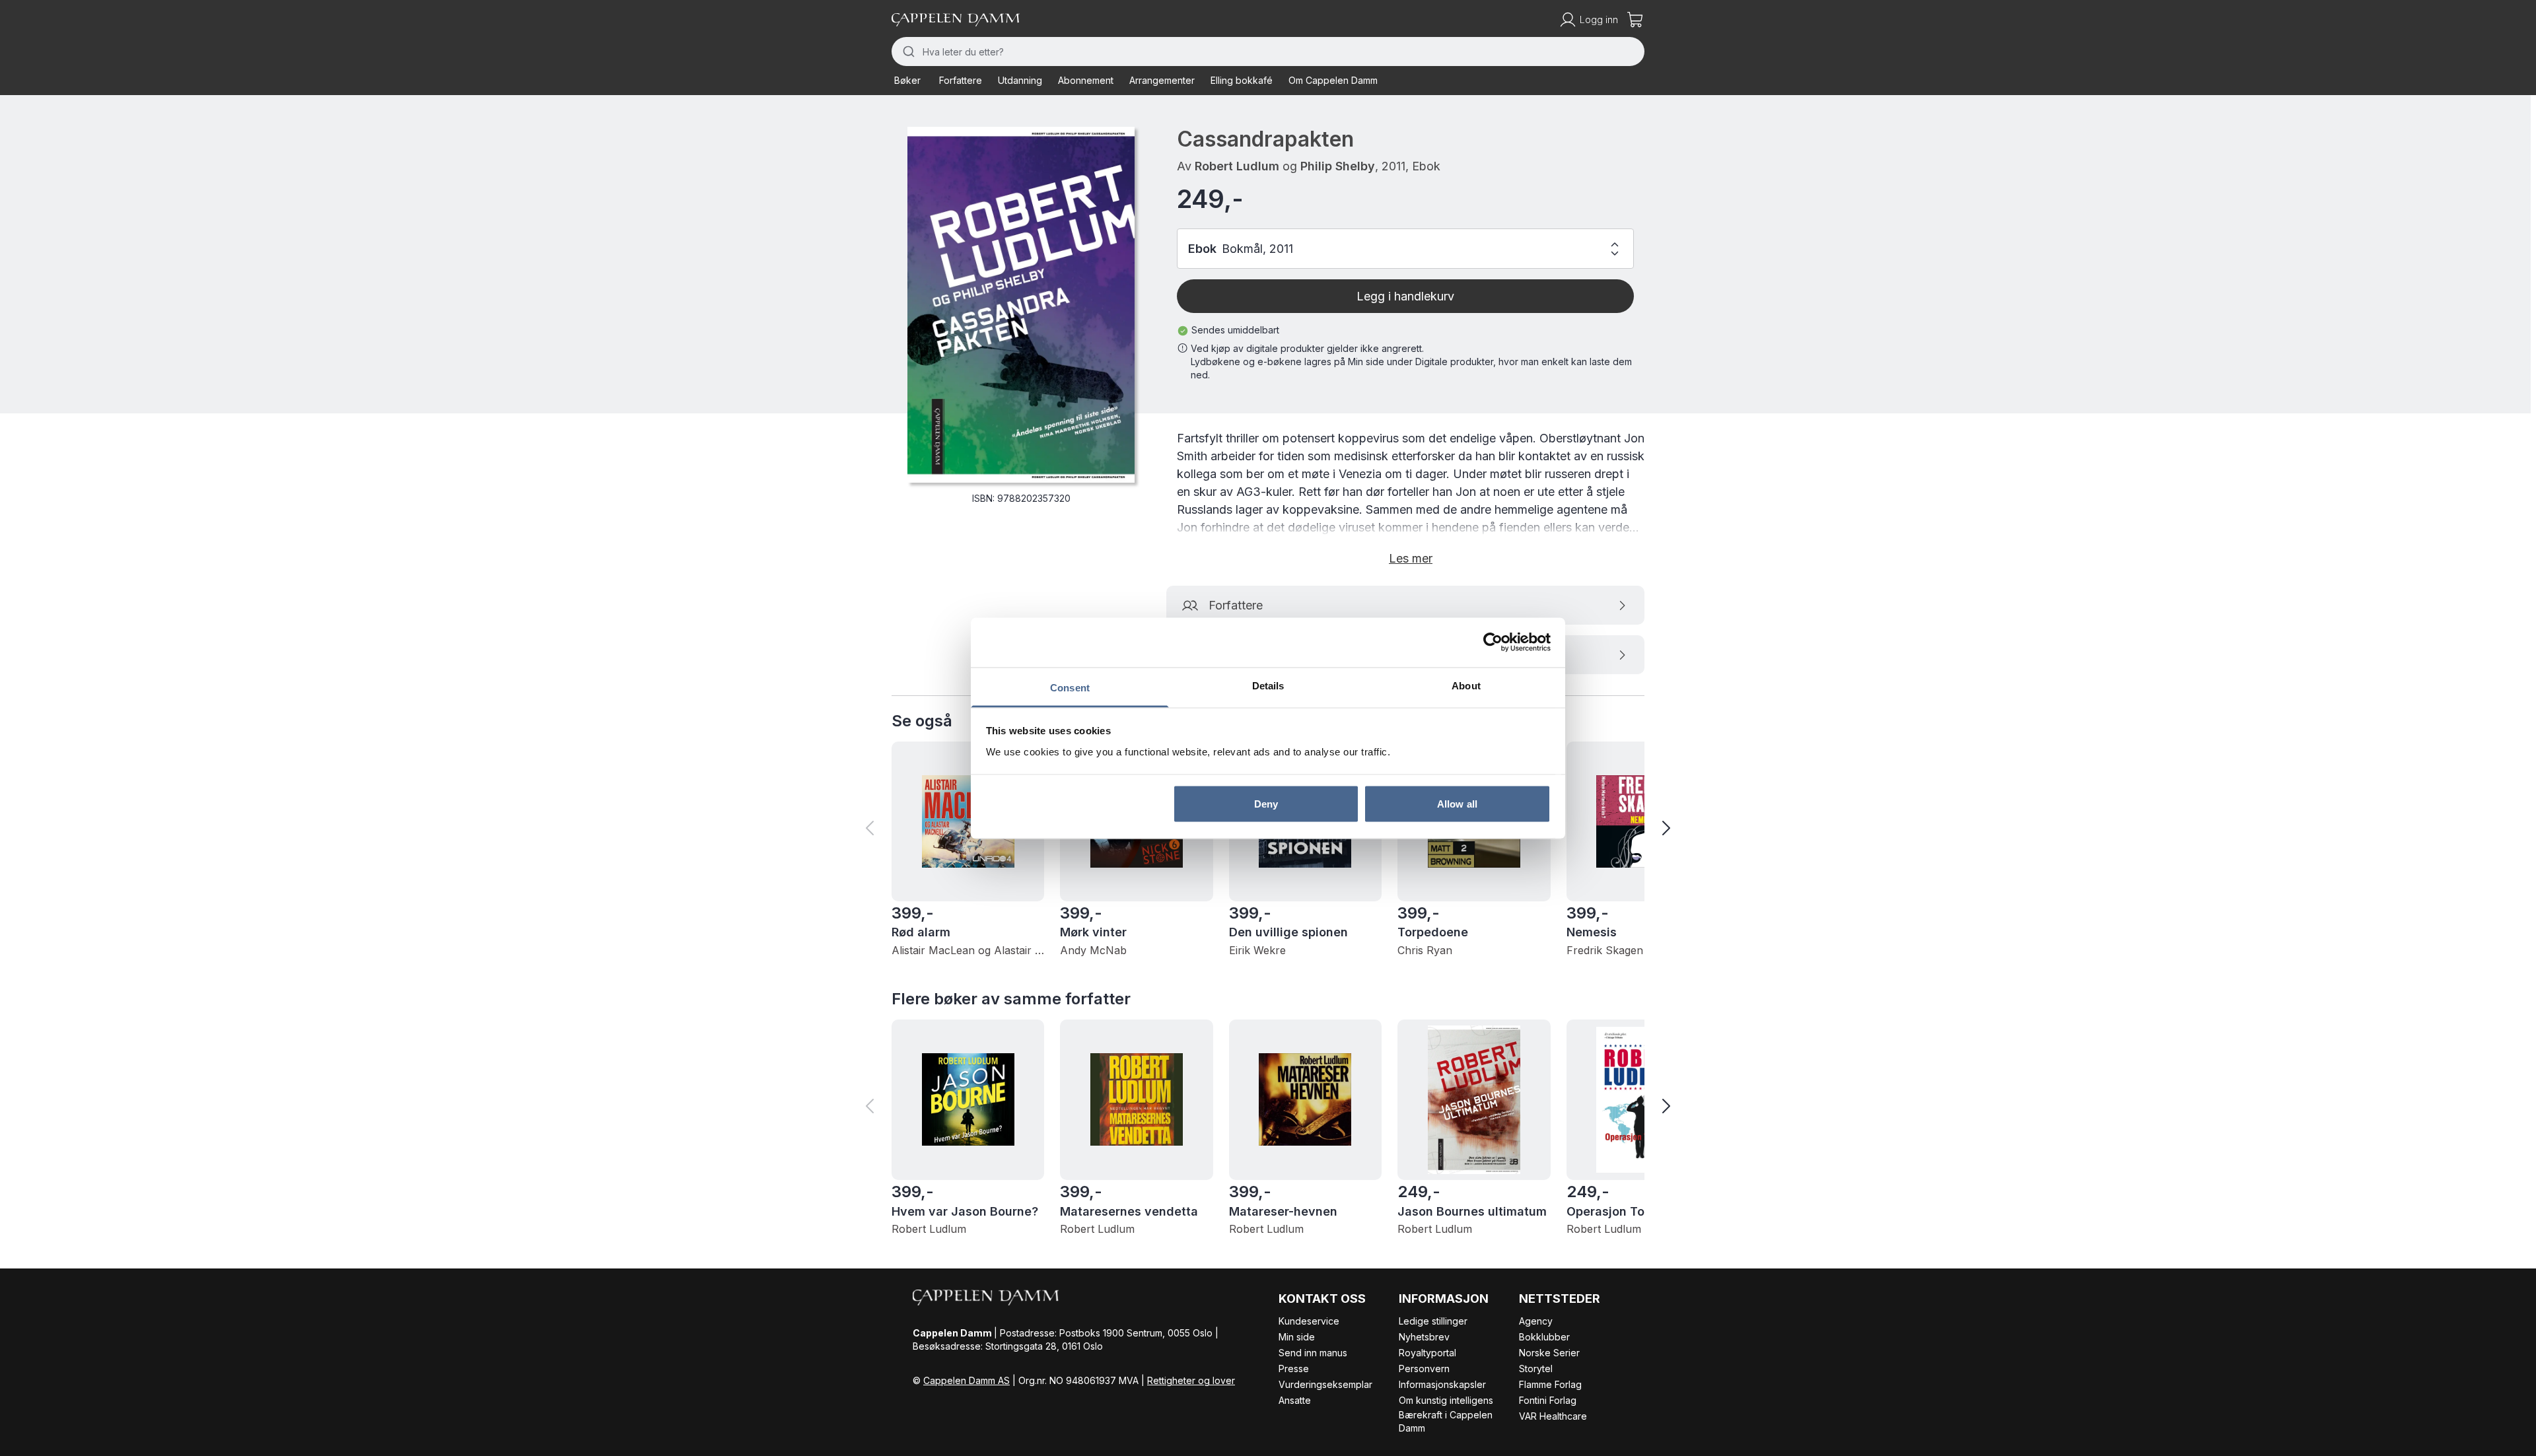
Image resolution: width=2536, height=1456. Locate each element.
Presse (1294, 1369)
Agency (1536, 1321)
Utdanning (1020, 80)
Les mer (1411, 558)
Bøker (907, 80)
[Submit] (907, 52)
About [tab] (1466, 685)
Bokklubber (1544, 1337)
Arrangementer (1162, 80)
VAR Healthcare (1553, 1416)
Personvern (1424, 1369)
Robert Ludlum (1237, 166)
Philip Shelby (1338, 166)
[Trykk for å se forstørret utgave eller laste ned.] (1021, 305)
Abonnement (1086, 80)
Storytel (1536, 1369)
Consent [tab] (1070, 687)
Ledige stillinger (1433, 1321)
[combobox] (1268, 52)
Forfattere (961, 80)
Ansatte (1295, 1400)
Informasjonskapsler (1442, 1384)
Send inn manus (1313, 1353)
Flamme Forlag (1550, 1384)
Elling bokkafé (1242, 80)
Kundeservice (1309, 1321)
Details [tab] (1268, 685)
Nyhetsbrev (1424, 1337)
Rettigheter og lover (1191, 1380)
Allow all (1457, 804)
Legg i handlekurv (1405, 296)
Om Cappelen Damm (1333, 80)
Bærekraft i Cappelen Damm (1446, 1421)
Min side (1297, 1337)
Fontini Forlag (1548, 1400)
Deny (1266, 804)
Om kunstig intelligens (1446, 1400)
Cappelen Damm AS (967, 1380)
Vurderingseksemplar (1325, 1384)
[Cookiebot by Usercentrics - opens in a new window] (1493, 642)
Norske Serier (1549, 1353)
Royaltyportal (1427, 1353)
